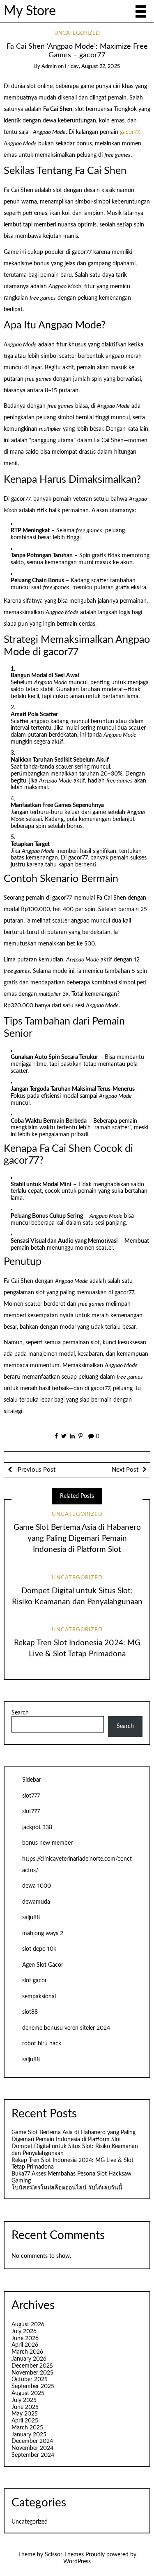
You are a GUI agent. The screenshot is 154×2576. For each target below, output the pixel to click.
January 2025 (29, 2435)
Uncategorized (77, 33)
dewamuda (36, 1902)
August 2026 (28, 2325)
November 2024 (32, 2448)
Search (20, 1713)
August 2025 (28, 2393)
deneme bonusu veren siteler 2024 (66, 2028)
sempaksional (39, 1997)
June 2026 (25, 2339)
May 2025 (25, 2414)
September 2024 (33, 2455)
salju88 (31, 1918)
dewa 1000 (37, 1886)
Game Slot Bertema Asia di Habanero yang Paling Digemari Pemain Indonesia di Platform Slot (77, 1539)
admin (49, 67)
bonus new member (47, 1843)
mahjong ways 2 (43, 1934)
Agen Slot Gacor (43, 1965)
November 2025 (32, 2373)
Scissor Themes (64, 2555)
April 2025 (25, 2421)
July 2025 (24, 2400)
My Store (30, 11)
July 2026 (24, 2332)
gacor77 (130, 132)
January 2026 (29, 2359)
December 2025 (32, 2366)
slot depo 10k (39, 1949)
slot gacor (34, 1981)
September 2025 (33, 2386)
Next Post (125, 1470)
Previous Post (36, 1470)
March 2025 (27, 2428)
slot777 (31, 1796)
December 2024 (32, 2441)
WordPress (77, 2562)
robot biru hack (42, 2044)
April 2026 (25, 2345)
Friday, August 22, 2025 (92, 67)
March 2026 (27, 2352)
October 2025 (30, 2379)
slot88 (30, 2012)
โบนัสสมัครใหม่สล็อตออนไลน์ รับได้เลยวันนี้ (67, 2188)
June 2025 (25, 2407)
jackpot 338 (37, 1827)
